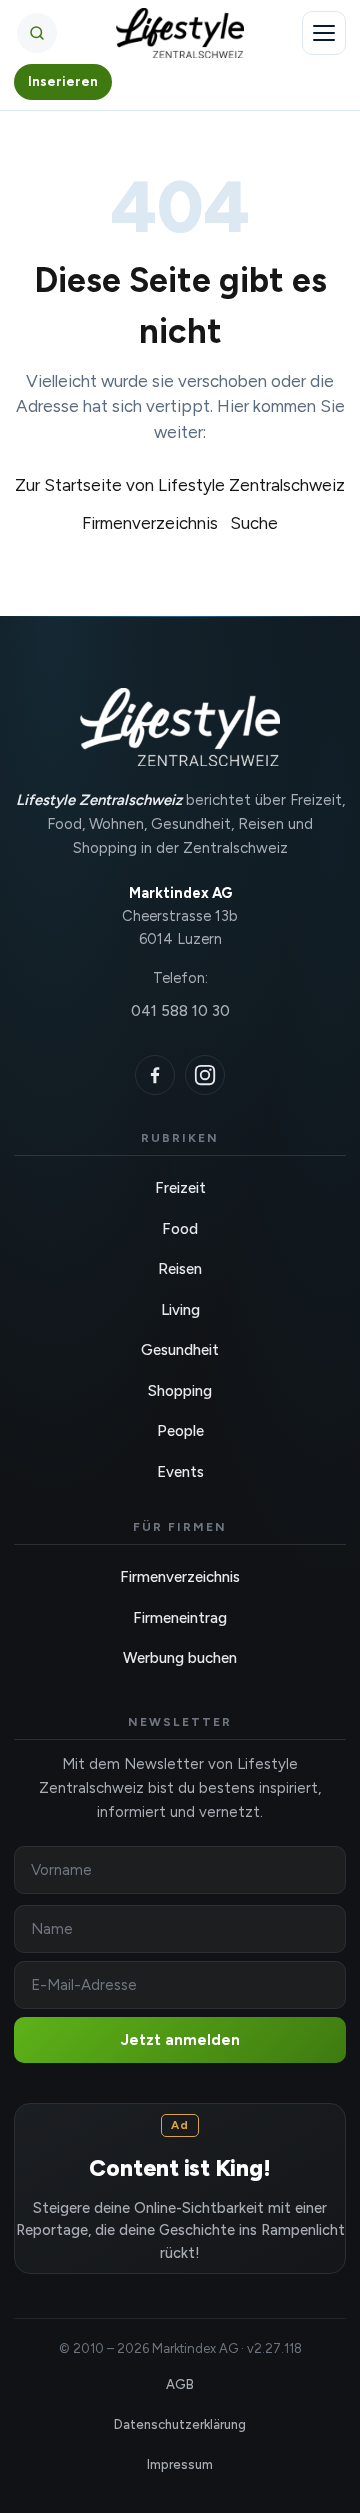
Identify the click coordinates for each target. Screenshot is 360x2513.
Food (180, 1229)
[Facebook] (155, 1075)
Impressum (180, 2464)
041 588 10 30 (180, 1011)
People (180, 1431)
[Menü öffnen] (324, 33)
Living (180, 1310)
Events (180, 1472)
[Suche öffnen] (37, 33)
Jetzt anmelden (180, 2040)
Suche (254, 523)
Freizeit (180, 1188)
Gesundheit (180, 1350)
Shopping (180, 1391)
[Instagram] (205, 1075)
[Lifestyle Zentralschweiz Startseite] (180, 33)
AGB (180, 2384)
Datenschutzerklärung (180, 2424)
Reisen (180, 1269)
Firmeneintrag (180, 1618)
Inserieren (63, 81)
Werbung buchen (180, 1658)
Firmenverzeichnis (150, 523)
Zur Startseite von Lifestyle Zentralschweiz (180, 485)
